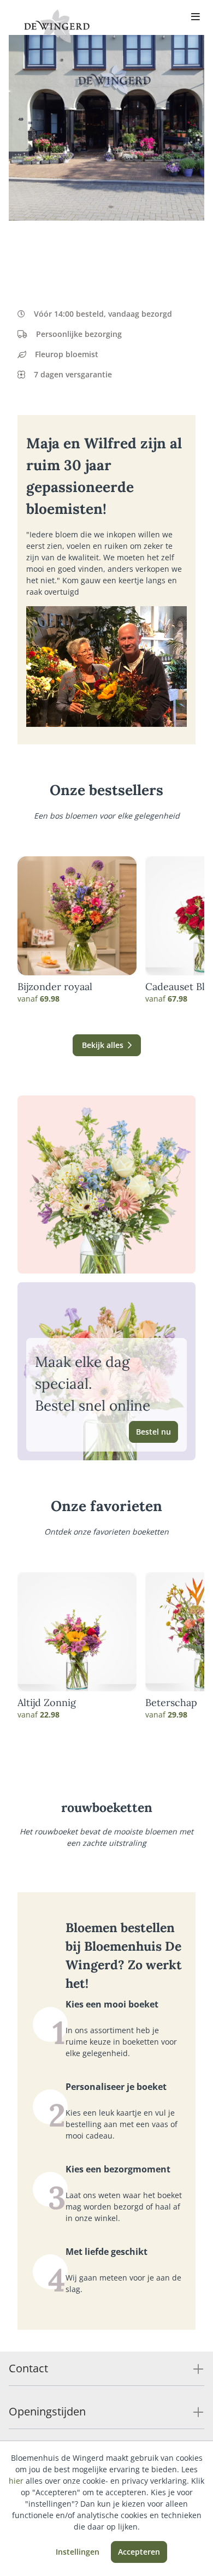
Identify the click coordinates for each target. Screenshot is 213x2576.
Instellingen (78, 2552)
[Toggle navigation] (196, 17)
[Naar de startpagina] (57, 26)
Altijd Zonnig (47, 1703)
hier (16, 2481)
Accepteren (139, 2552)
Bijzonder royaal (55, 987)
